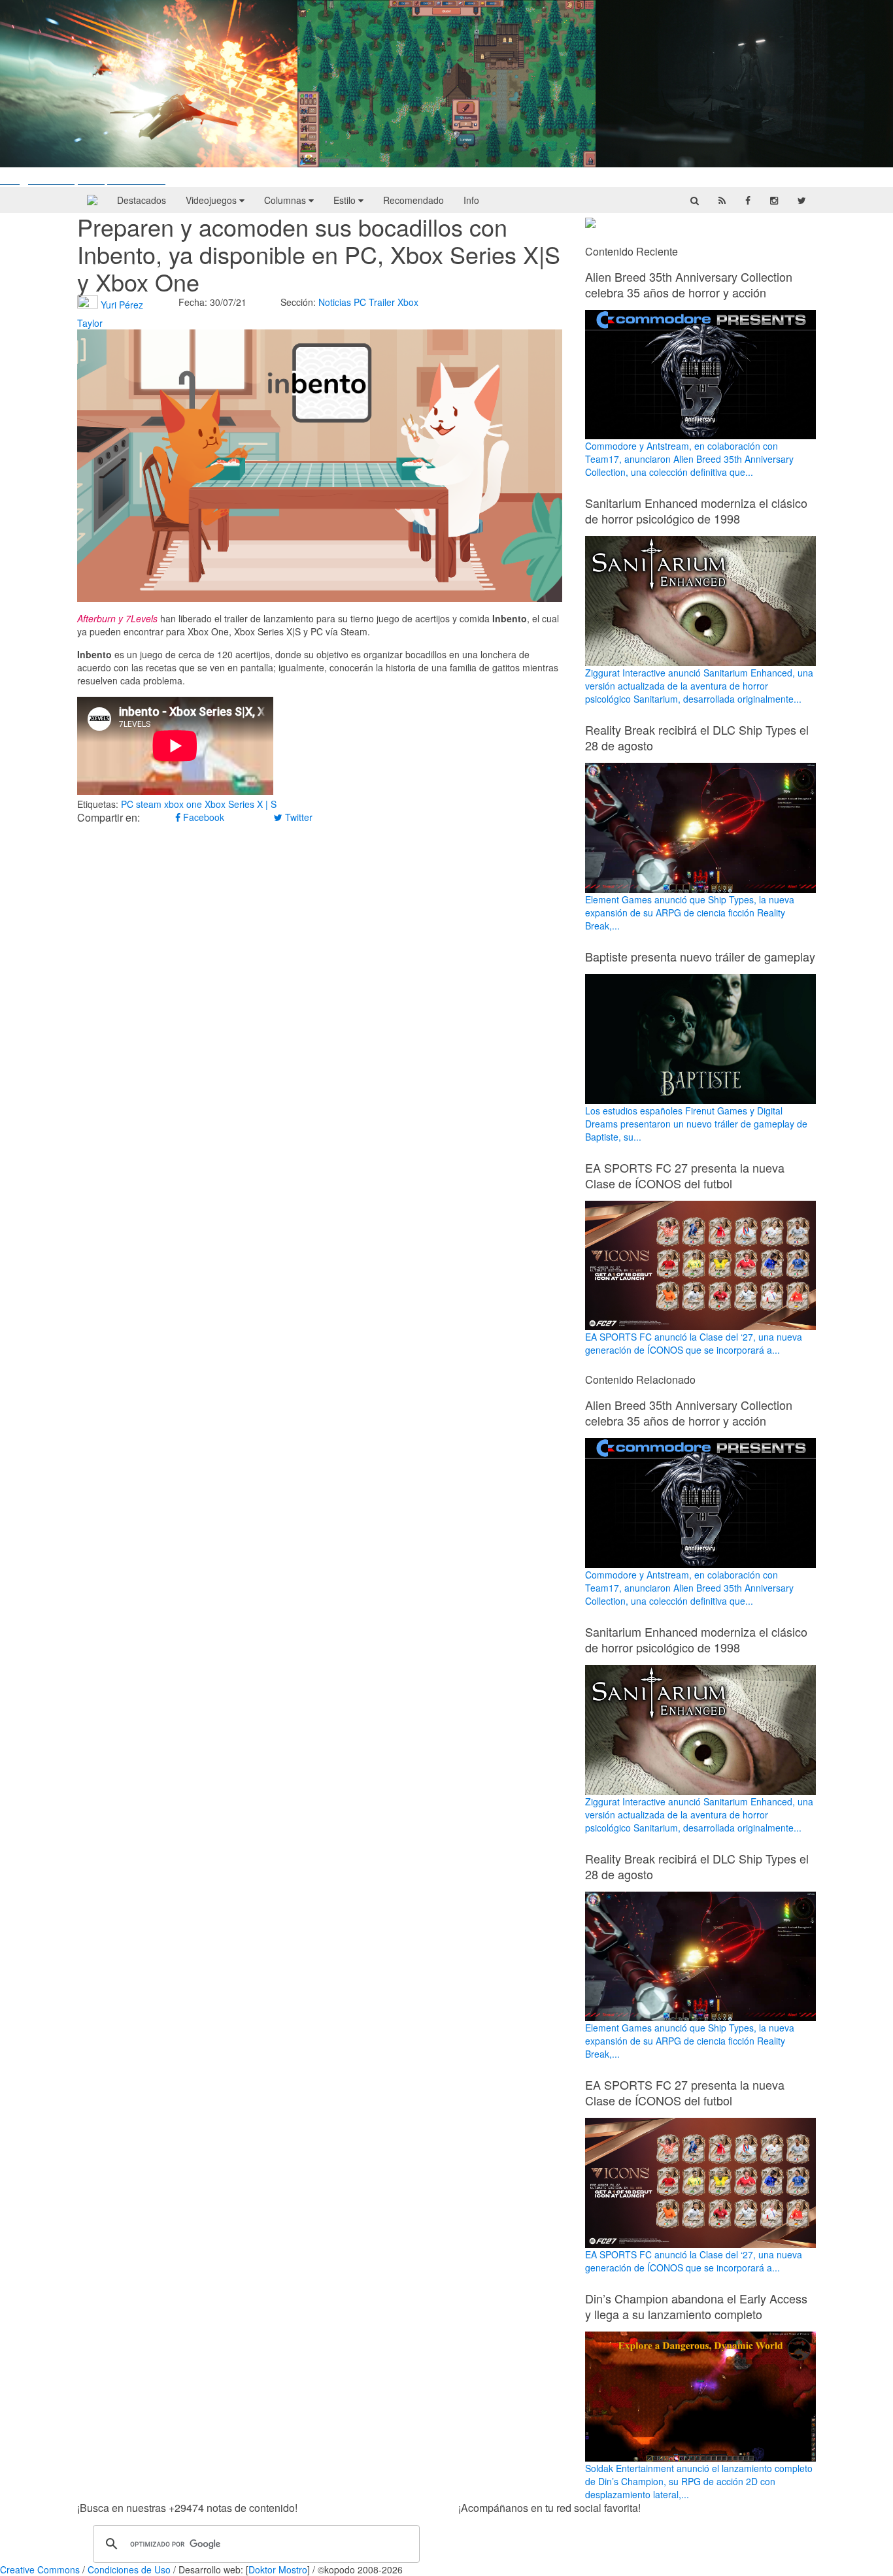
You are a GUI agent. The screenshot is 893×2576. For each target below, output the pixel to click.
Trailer (382, 302)
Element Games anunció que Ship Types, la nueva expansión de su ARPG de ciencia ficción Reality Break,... (690, 912)
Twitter (297, 817)
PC (360, 302)
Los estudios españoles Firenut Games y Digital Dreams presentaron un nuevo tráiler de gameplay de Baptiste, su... (696, 1124)
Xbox (408, 302)
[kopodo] (92, 200)
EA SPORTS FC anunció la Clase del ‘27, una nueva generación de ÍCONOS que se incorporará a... (694, 1343)
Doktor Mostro (278, 2569)
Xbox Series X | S (241, 804)
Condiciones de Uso (129, 2569)
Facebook (202, 817)
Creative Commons (40, 2569)
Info (471, 200)
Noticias (335, 302)
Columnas (286, 200)
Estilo (346, 200)
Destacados (142, 200)
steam (149, 804)
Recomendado (413, 200)
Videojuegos (212, 200)
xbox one (183, 804)
